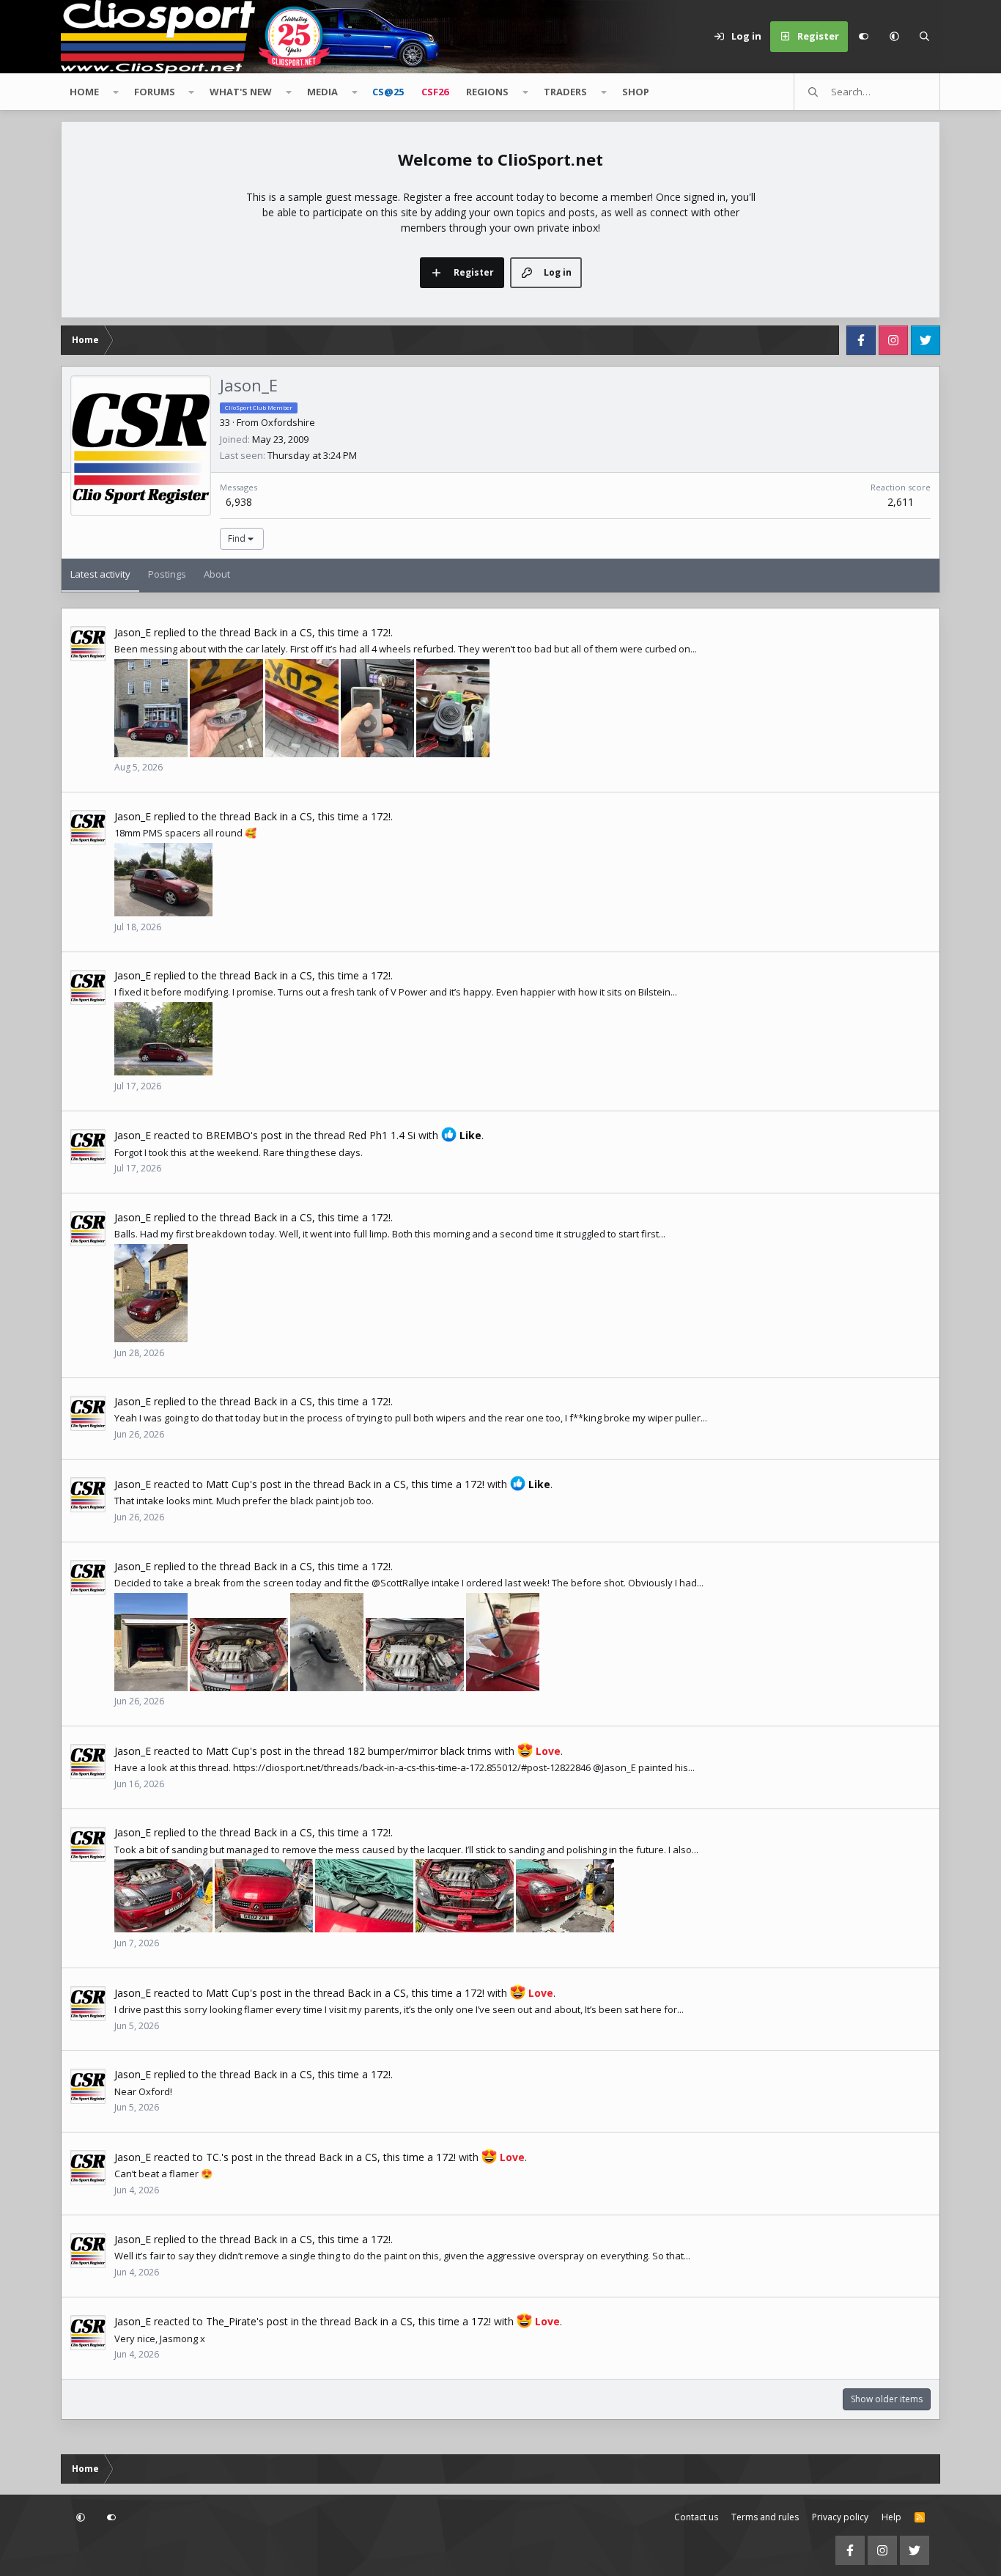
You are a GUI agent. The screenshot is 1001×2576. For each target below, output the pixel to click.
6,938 (239, 502)
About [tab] (217, 574)
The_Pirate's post (247, 2321)
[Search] (925, 37)
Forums (155, 92)
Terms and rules (765, 2517)
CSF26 (435, 92)
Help (891, 2517)
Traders (565, 92)
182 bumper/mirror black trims (420, 1751)
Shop (636, 92)
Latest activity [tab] (100, 574)
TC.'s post (229, 2157)
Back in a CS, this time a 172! (322, 632)
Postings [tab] (167, 574)
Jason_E (133, 632)
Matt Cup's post (244, 1484)
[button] (894, 37)
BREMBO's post (244, 1135)
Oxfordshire (288, 422)
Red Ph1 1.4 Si (382, 1135)
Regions (487, 92)
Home (84, 92)
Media (322, 92)
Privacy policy (840, 2517)
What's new (241, 92)
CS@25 (388, 92)
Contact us (696, 2517)
